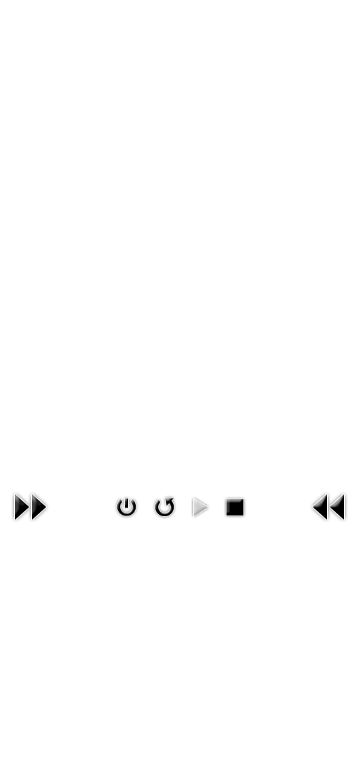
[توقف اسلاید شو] (234, 507)
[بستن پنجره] (126, 507)
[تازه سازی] (163, 507)
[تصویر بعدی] (30, 507)
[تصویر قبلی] (330, 507)
